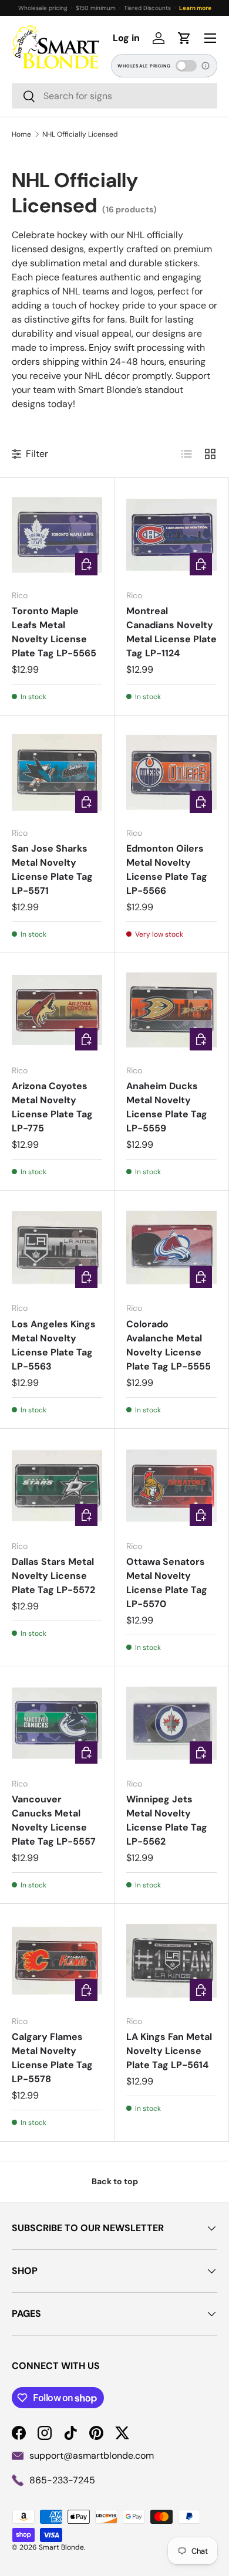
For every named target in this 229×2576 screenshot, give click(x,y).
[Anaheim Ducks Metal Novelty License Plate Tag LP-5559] (171, 1010)
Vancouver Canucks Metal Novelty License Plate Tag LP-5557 (54, 1820)
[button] (184, 38)
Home (21, 134)
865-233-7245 (62, 2480)
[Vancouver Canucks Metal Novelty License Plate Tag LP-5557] (57, 1723)
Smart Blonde (61, 2547)
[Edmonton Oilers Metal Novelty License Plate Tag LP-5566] (171, 772)
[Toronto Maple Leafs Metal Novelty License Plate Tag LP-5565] (57, 535)
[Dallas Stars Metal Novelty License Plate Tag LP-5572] (57, 1486)
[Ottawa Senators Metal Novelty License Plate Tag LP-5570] (171, 1486)
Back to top (115, 2181)
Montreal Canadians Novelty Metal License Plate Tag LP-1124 (171, 632)
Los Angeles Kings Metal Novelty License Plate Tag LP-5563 (54, 1345)
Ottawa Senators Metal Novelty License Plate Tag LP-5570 (167, 1583)
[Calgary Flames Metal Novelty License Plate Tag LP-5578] (57, 1961)
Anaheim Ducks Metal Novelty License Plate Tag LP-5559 (167, 1107)
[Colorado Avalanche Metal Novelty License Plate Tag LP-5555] (171, 1248)
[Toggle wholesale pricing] (186, 66)
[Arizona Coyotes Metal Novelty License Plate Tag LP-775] (57, 1010)
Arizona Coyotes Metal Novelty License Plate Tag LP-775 (52, 1107)
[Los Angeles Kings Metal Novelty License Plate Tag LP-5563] (57, 1248)
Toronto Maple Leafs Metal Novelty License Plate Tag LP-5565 (54, 632)
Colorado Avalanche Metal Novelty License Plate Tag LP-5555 (169, 1345)
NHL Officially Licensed (80, 134)
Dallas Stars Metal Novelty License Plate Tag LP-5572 (53, 1576)
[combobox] (114, 96)
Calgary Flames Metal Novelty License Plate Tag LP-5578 (52, 2058)
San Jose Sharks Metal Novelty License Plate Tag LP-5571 (52, 870)
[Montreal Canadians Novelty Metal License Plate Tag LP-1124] (171, 535)
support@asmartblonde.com (92, 2455)
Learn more (195, 8)
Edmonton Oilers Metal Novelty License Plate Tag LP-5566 (167, 870)
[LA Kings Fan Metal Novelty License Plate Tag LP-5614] (171, 1961)
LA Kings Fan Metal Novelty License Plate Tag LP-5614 (169, 2051)
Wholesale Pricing (144, 66)
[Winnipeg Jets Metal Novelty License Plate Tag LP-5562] (171, 1723)
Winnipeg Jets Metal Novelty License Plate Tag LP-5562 (167, 1820)
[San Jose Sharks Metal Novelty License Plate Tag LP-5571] (57, 772)
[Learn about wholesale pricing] (206, 66)
